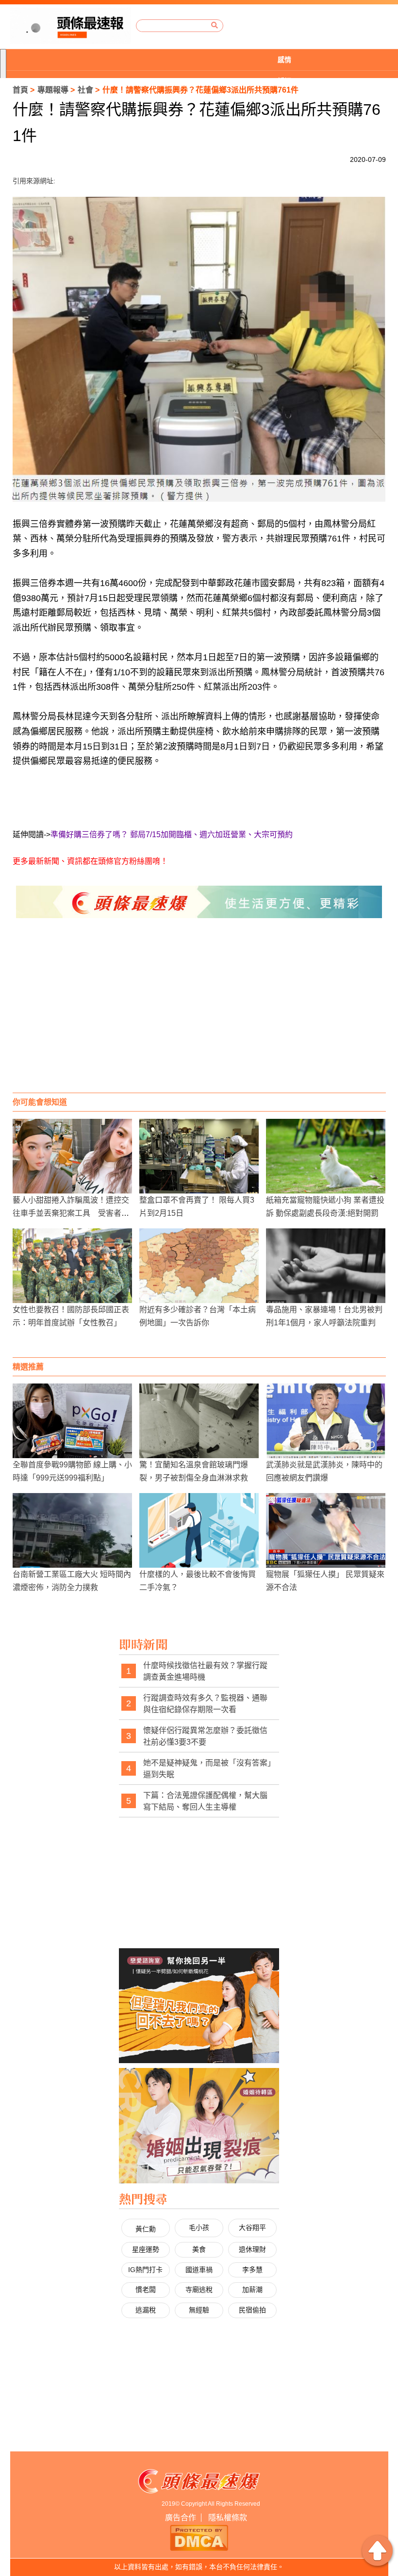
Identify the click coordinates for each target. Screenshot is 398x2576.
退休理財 (252, 2249)
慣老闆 (146, 2290)
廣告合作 (181, 2518)
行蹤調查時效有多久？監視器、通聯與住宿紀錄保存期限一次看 (205, 1704)
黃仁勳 (146, 2229)
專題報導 (53, 90)
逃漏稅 (146, 2310)
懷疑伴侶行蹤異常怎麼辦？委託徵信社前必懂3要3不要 (205, 1736)
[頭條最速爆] (71, 26)
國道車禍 (199, 2270)
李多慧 (252, 2270)
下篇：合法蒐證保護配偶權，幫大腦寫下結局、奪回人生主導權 (205, 1801)
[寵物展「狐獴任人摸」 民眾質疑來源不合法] (326, 1530)
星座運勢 (146, 2249)
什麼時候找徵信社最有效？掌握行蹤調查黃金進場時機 (205, 1671)
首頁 (20, 90)
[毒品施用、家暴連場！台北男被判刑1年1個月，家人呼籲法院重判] (326, 1266)
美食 (199, 2249)
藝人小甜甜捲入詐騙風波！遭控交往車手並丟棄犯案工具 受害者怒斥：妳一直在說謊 (71, 1213)
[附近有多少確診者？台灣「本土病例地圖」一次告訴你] (199, 1266)
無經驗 (199, 2310)
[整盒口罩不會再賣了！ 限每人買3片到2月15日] (199, 1156)
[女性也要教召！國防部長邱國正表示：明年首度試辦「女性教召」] (72, 1266)
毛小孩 (199, 2227)
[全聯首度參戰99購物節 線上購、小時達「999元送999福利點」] (72, 1421)
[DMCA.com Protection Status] (199, 2537)
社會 (85, 90)
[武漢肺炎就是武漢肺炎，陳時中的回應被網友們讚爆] (326, 1421)
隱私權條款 (228, 2518)
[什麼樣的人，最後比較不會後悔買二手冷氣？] (199, 1530)
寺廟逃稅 (199, 2290)
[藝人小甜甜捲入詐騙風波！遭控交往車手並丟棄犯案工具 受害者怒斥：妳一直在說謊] (72, 1156)
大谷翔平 (252, 2227)
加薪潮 (252, 2290)
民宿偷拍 (252, 2310)
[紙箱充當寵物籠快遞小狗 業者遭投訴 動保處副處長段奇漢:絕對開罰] (326, 1156)
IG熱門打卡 (145, 2270)
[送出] (215, 25)
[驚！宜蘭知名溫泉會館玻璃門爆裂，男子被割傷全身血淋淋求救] (199, 1421)
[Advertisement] (199, 1015)
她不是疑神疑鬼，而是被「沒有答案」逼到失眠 (207, 1769)
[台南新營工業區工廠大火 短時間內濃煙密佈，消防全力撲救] (72, 1530)
